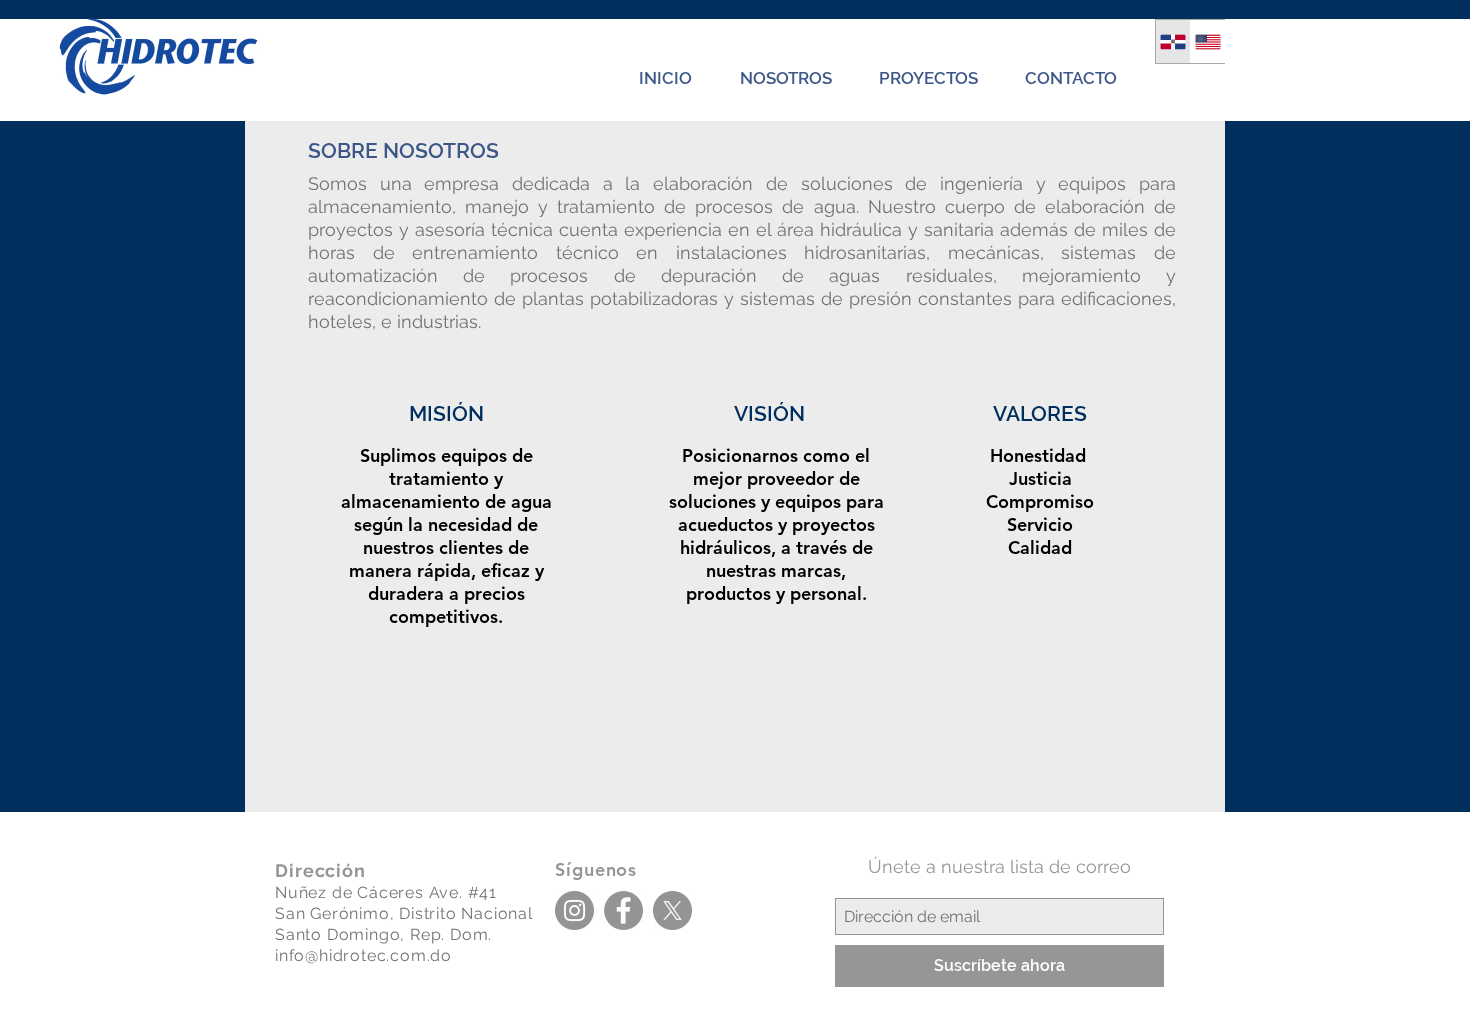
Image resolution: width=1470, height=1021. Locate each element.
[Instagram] (574, 910)
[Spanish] (1173, 41)
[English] (1207, 41)
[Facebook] (623, 910)
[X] (672, 910)
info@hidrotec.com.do (363, 955)
